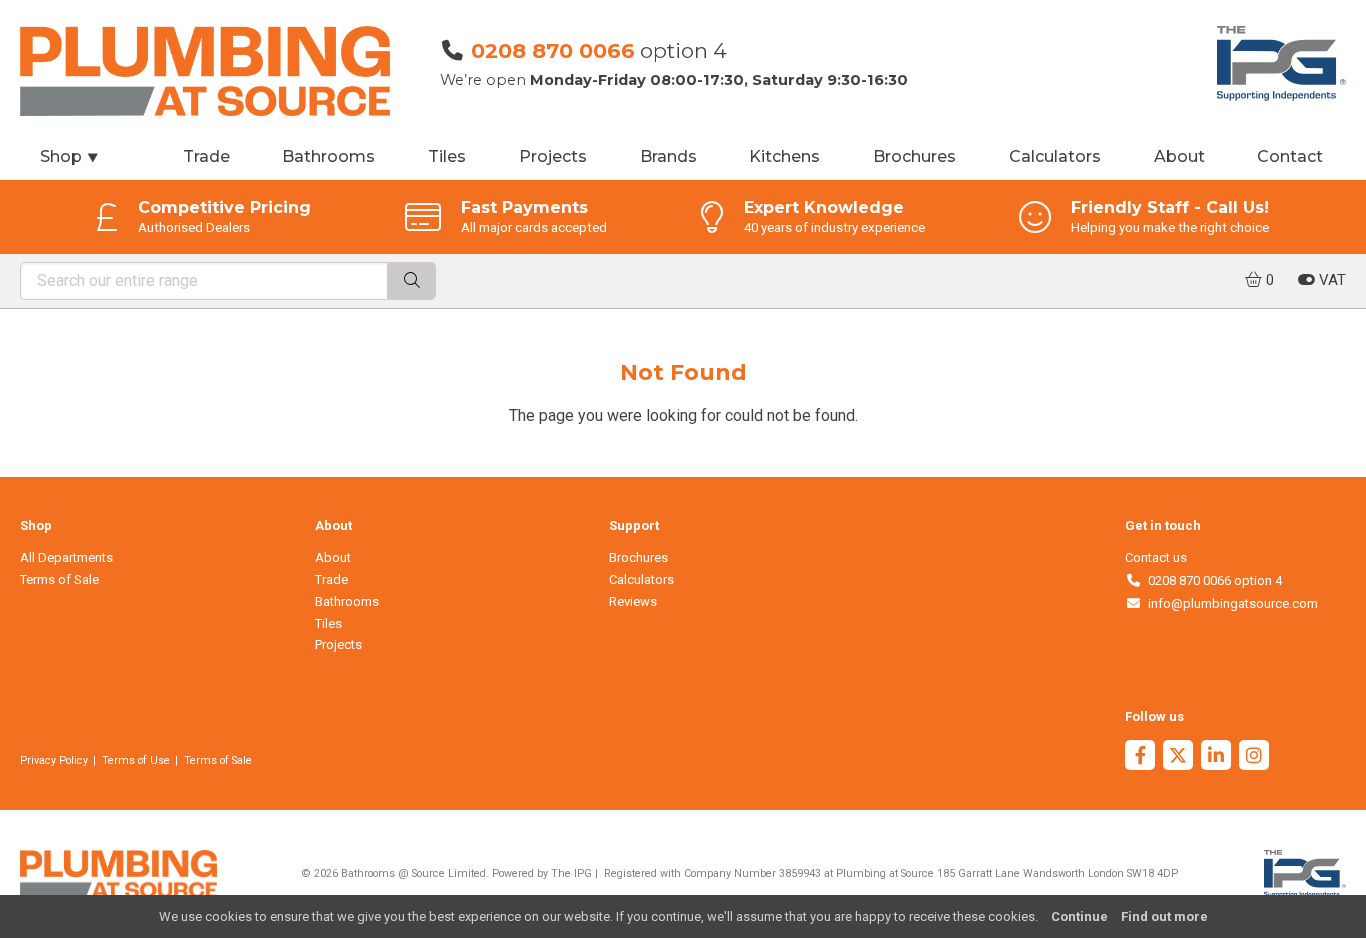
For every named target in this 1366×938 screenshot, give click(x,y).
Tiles (447, 156)
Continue (1079, 916)
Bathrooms (328, 156)
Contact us (1156, 557)
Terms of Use (136, 760)
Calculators (1055, 156)
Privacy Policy (54, 760)
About (1179, 156)
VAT (1330, 280)
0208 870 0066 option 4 (1211, 580)
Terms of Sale (59, 579)
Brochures (914, 156)
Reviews (633, 601)
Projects (553, 156)
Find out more (1164, 916)
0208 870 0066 (553, 50)
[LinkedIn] (1216, 757)
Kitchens (784, 156)
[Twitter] (1178, 757)
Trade (206, 156)
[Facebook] (1140, 757)
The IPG (571, 873)
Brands (668, 156)
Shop (70, 156)
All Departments (66, 557)
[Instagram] (1254, 757)
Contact (1290, 156)
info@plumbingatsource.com (1229, 603)
